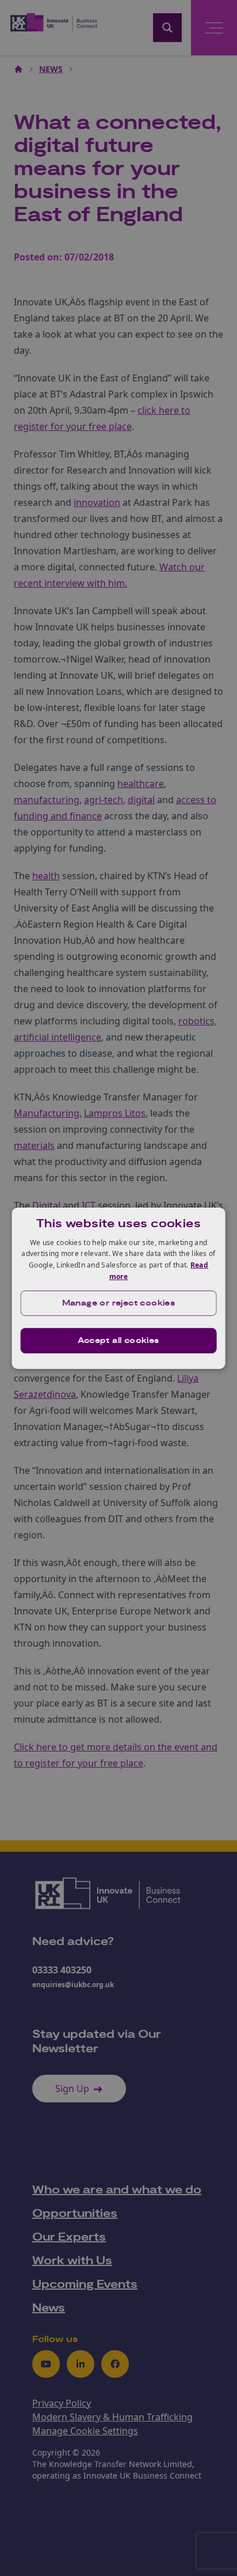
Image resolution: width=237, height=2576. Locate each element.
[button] (119, 1303)
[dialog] (119, 1288)
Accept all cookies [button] (118, 1341)
